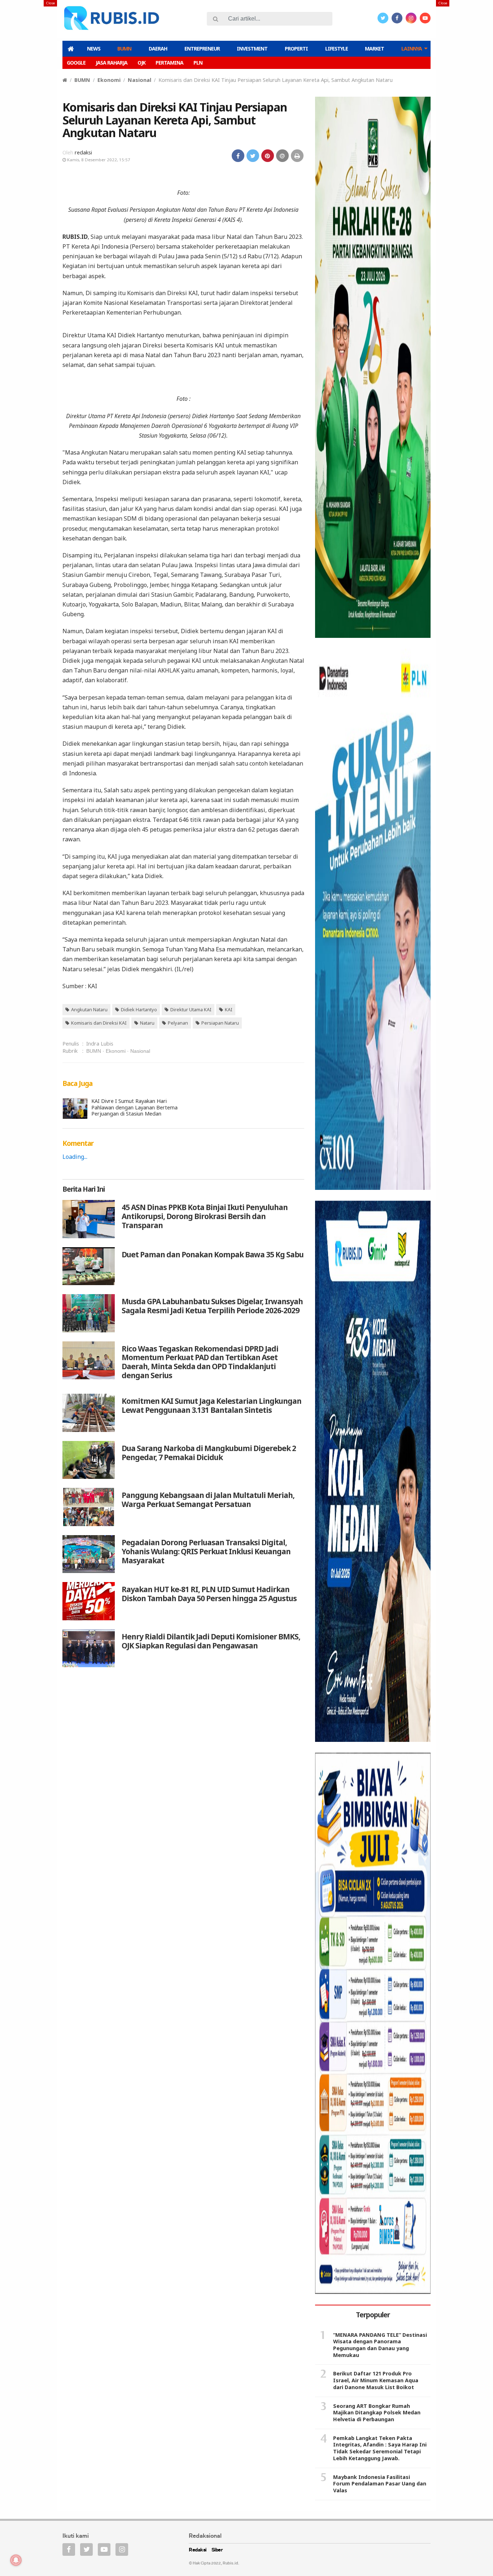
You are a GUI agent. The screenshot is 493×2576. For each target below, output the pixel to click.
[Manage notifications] (16, 2560)
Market (374, 49)
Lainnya (412, 49)
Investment (252, 49)
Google (76, 63)
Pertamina (169, 63)
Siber (217, 2550)
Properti (296, 49)
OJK (141, 63)
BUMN (124, 49)
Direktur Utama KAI (191, 1009)
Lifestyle (337, 49)
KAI (229, 1009)
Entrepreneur (202, 49)
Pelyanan (178, 1023)
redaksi (83, 152)
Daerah (158, 49)
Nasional (139, 80)
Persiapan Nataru (220, 1023)
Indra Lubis (100, 1044)
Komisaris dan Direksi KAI (99, 1023)
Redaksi (198, 2550)
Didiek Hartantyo (139, 1009)
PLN (198, 63)
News (94, 49)
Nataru (147, 1023)
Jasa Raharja (112, 63)
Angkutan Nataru (89, 1009)
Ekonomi (109, 80)
